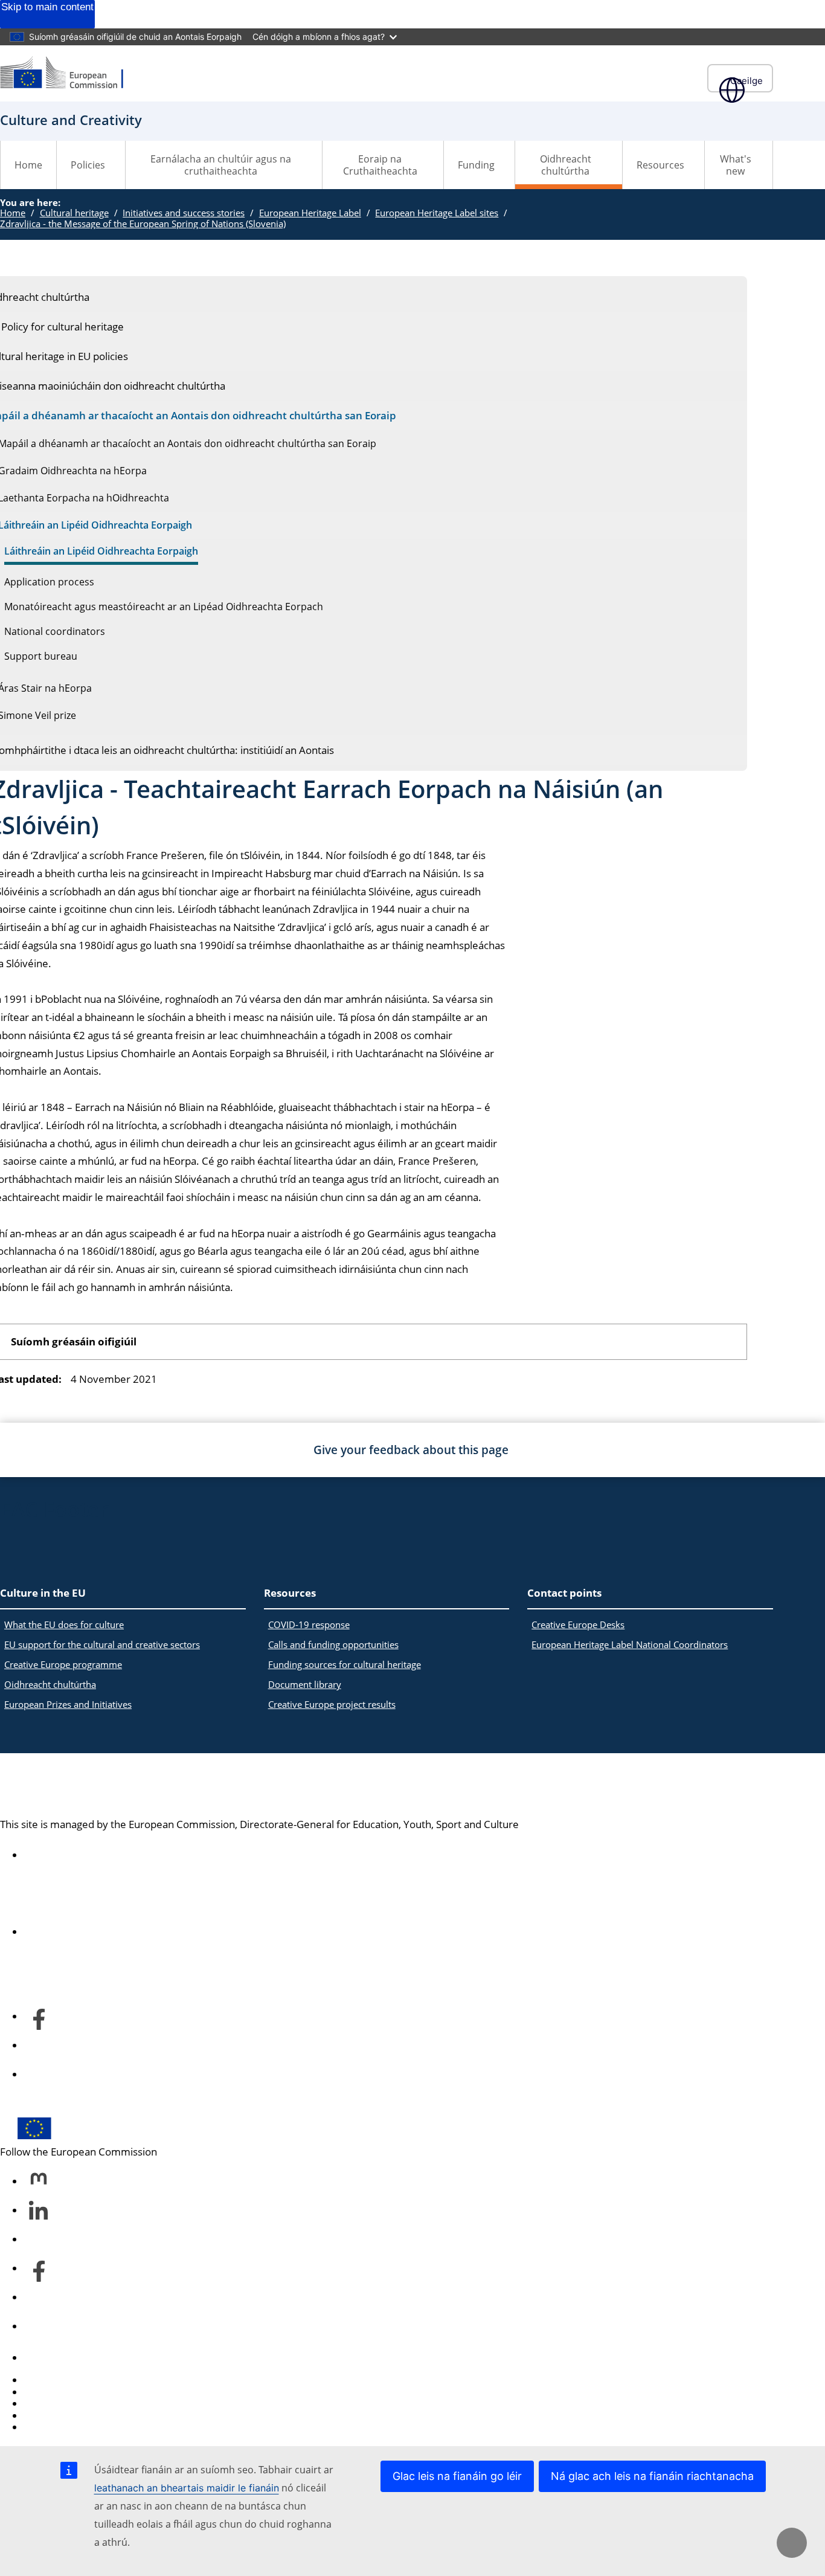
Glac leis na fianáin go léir (457, 2476)
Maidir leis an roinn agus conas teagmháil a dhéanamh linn (160, 1932)
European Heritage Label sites (437, 213)
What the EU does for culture (64, 1624)
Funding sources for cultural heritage (345, 1664)
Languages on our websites (88, 2392)
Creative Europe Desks (578, 1624)
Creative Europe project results (332, 1704)
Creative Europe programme (63, 1664)
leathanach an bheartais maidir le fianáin (187, 2488)
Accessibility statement (78, 1855)
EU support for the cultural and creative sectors (102, 1644)
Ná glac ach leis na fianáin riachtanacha (652, 2476)
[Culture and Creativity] (69, 73)
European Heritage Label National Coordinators (630, 1644)
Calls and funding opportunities (333, 1644)
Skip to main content (47, 7)
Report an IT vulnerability (83, 2380)
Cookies (43, 2404)
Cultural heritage (74, 213)
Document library (305, 1684)
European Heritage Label (310, 213)
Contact (42, 2358)
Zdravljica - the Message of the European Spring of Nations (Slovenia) (143, 224)
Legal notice (52, 2427)
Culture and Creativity (109, 1786)
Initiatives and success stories (184, 213)
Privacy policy (56, 2416)
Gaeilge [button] (746, 81)
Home (28, 165)
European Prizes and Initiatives (68, 1704)
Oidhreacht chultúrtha (50, 1684)
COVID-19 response (309, 1624)
